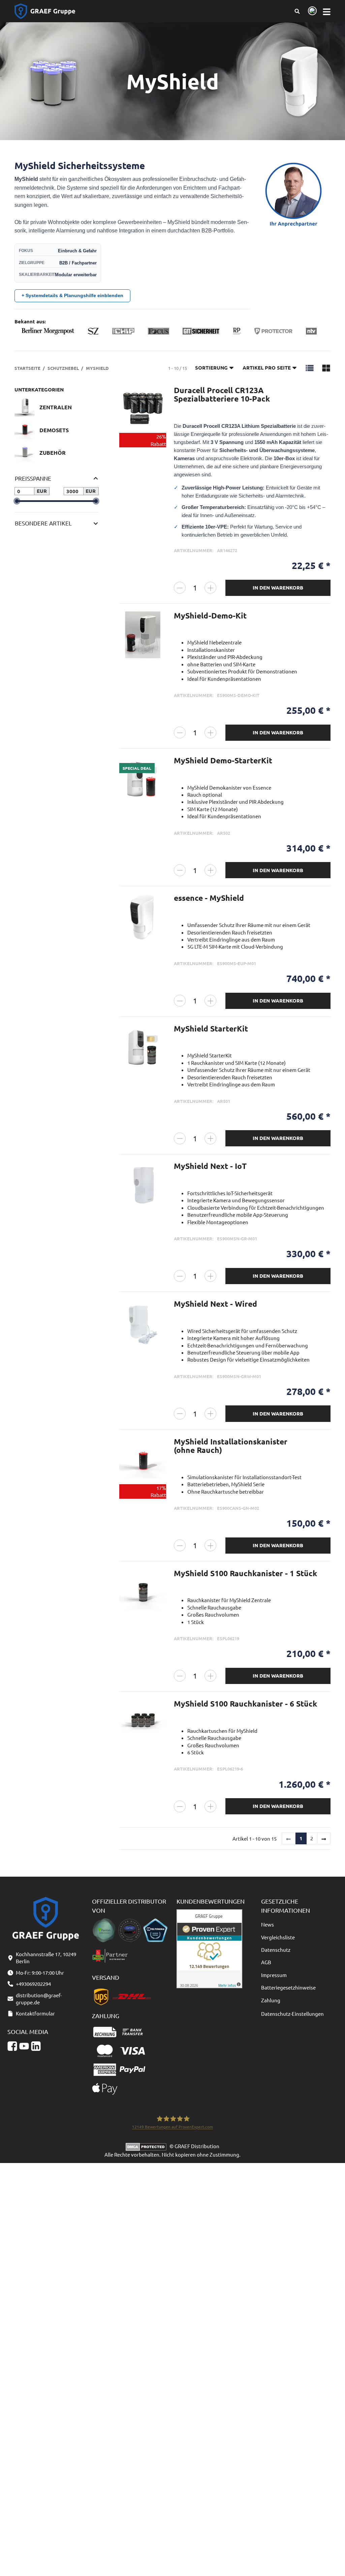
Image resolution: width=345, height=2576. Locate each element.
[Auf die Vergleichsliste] (157, 398)
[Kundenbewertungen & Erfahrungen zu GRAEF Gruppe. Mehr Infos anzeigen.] (209, 1948)
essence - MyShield (209, 898)
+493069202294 (33, 1984)
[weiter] (324, 1839)
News (268, 1924)
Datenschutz (276, 1950)
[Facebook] (12, 2046)
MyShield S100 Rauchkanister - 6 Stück (245, 1704)
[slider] (17, 501)
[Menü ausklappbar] (327, 11)
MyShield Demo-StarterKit (223, 760)
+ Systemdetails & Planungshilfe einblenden (72, 295)
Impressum (274, 1975)
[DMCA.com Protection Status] (148, 2146)
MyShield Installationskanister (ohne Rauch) (231, 1446)
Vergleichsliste (278, 1937)
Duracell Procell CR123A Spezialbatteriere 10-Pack (222, 394)
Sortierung (211, 368)
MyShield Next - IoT (210, 1166)
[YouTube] (24, 2046)
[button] (310, 368)
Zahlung (271, 2000)
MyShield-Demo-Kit (210, 616)
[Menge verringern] (180, 588)
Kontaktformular (35, 2013)
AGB (266, 1962)
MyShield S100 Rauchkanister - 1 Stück (245, 1573)
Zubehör (53, 453)
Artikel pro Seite (267, 368)
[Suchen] (297, 11)
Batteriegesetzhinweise (288, 1987)
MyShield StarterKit (211, 1029)
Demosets (54, 430)
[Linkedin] (36, 2046)
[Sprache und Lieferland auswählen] (311, 11)
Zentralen (56, 407)
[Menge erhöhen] (210, 588)
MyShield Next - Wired (215, 1304)
